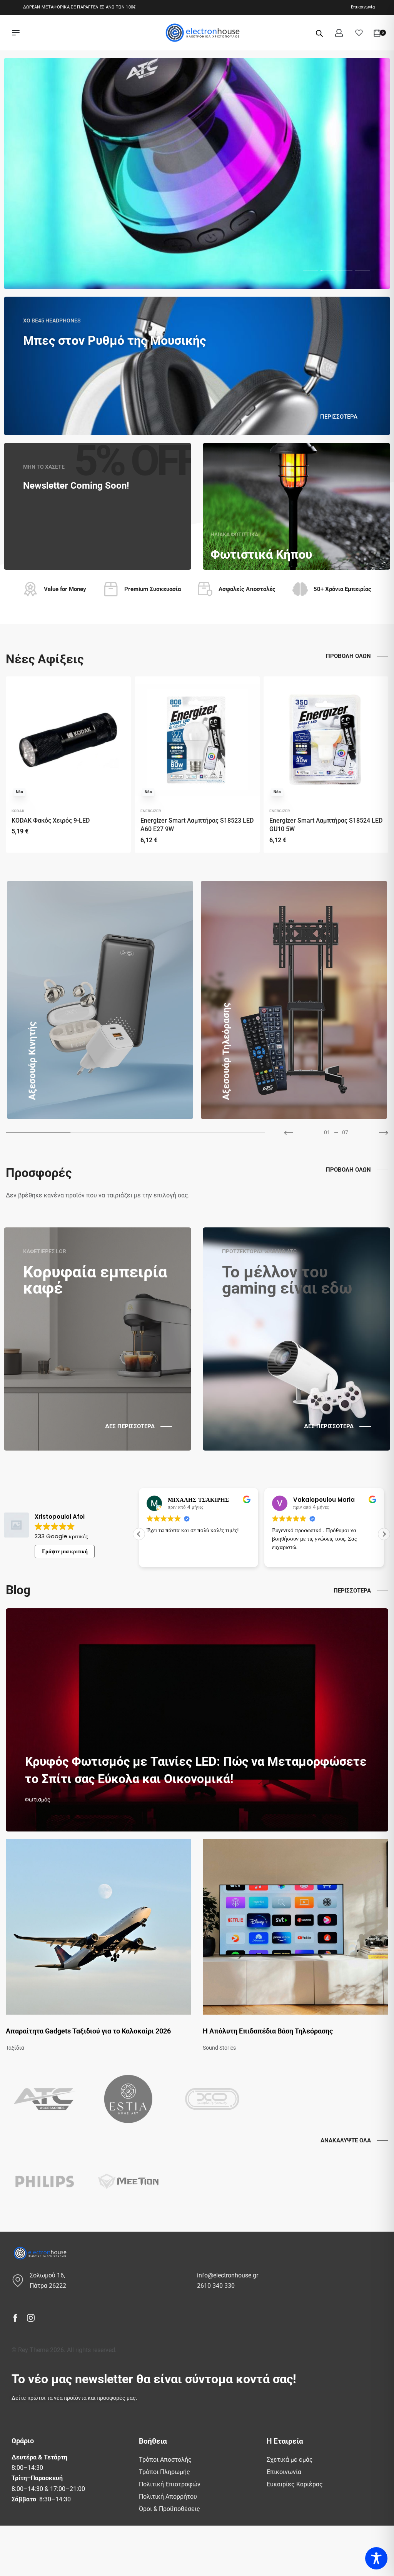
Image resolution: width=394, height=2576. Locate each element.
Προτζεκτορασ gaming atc (259, 1251)
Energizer (151, 811)
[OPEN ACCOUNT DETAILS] (339, 33)
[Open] (359, 33)
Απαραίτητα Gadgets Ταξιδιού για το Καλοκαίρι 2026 (88, 2031)
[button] (139, 1534)
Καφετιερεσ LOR (45, 1251)
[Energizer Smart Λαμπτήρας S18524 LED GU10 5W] (326, 740)
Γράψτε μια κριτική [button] (65, 1551)
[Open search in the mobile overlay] (319, 33)
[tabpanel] (197, 174)
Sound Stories (219, 2048)
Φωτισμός (38, 1800)
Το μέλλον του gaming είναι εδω (287, 1280)
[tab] (311, 270)
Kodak (18, 811)
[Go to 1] (103, 1133)
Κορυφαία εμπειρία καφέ (95, 1280)
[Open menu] (16, 33)
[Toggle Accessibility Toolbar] (376, 2558)
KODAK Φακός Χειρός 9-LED (51, 821)
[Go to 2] (168, 1133)
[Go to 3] (232, 1133)
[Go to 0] (38, 1133)
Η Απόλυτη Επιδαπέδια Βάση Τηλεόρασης (268, 2031)
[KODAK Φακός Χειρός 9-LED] (68, 740)
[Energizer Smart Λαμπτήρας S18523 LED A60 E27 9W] (197, 740)
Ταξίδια (15, 2048)
